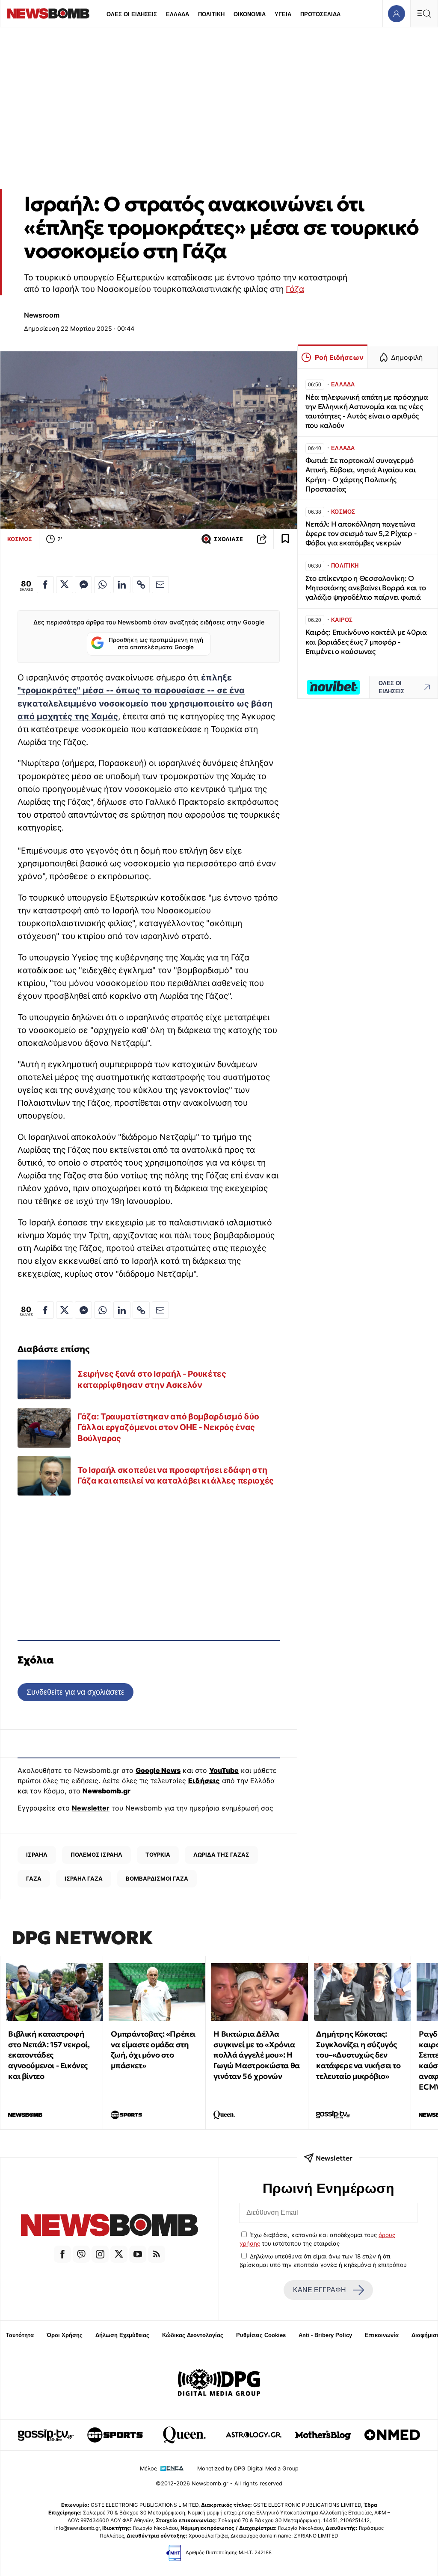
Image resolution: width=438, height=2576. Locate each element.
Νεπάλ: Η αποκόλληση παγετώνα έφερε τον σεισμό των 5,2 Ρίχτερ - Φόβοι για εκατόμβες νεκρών (361, 534)
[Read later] (285, 539)
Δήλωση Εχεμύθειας (122, 2335)
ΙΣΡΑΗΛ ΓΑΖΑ (84, 1878)
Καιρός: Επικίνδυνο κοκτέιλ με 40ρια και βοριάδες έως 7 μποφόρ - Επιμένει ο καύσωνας (366, 642)
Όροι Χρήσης (65, 2335)
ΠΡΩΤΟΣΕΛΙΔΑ (320, 14)
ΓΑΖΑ (34, 1878)
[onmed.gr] (392, 2435)
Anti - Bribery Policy (325, 2335)
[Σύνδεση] (396, 13)
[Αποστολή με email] (160, 585)
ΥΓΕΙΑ (283, 14)
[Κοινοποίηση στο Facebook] (45, 585)
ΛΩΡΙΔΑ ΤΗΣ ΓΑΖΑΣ (221, 1855)
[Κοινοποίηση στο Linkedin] (122, 585)
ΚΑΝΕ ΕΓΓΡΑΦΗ (320, 2290)
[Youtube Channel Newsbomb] (138, 2254)
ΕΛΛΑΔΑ (178, 14)
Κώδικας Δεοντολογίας (193, 2335)
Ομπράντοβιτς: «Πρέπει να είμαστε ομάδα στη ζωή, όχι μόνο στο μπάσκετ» (153, 2050)
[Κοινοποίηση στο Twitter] (65, 585)
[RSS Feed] (157, 2254)
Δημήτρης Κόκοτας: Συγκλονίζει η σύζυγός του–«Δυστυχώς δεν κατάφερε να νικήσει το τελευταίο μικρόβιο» (358, 2055)
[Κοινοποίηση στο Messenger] (83, 585)
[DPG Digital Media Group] (219, 2384)
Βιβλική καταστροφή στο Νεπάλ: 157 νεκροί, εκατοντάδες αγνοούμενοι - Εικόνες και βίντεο (49, 2055)
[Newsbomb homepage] (48, 13)
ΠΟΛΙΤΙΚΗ (211, 14)
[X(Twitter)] (119, 2254)
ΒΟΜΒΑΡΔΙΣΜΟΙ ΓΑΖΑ (157, 1878)
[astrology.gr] (254, 2435)
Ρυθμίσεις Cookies (261, 2335)
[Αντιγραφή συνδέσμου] (262, 539)
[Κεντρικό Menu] (424, 13)
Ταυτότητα (20, 2335)
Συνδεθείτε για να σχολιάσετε (75, 1692)
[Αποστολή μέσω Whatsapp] (103, 585)
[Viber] (81, 2254)
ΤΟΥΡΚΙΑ (158, 1855)
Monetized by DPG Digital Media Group (248, 2469)
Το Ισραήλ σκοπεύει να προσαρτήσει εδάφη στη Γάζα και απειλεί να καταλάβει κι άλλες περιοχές (176, 1475)
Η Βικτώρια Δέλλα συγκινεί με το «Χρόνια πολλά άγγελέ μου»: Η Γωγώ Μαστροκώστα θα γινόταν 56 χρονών (256, 2055)
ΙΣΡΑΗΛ (37, 1855)
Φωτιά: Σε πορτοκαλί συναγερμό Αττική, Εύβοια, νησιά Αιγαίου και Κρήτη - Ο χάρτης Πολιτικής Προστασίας (361, 475)
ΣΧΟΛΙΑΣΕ (228, 539)
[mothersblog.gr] (323, 2435)
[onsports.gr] (115, 2435)
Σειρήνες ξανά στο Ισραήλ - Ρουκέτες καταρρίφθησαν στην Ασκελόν (152, 1379)
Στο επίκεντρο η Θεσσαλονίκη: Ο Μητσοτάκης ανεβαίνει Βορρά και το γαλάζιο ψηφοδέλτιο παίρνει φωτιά (366, 588)
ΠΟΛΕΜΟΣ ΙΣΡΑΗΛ (96, 1855)
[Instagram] (100, 2254)
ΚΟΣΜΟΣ (20, 539)
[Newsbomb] (109, 2226)
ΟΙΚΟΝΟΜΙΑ (250, 14)
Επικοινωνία (382, 2335)
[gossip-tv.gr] (46, 2435)
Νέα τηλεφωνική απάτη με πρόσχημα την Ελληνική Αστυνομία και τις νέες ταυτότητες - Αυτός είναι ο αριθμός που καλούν (367, 411)
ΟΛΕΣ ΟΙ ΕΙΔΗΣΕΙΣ (132, 14)
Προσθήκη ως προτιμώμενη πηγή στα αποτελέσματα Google (156, 644)
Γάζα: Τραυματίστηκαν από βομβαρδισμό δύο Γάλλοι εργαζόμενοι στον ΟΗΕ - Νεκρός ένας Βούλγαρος (168, 1427)
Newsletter (91, 1808)
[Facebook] (62, 2254)
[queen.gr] (184, 2435)
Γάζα (295, 289)
